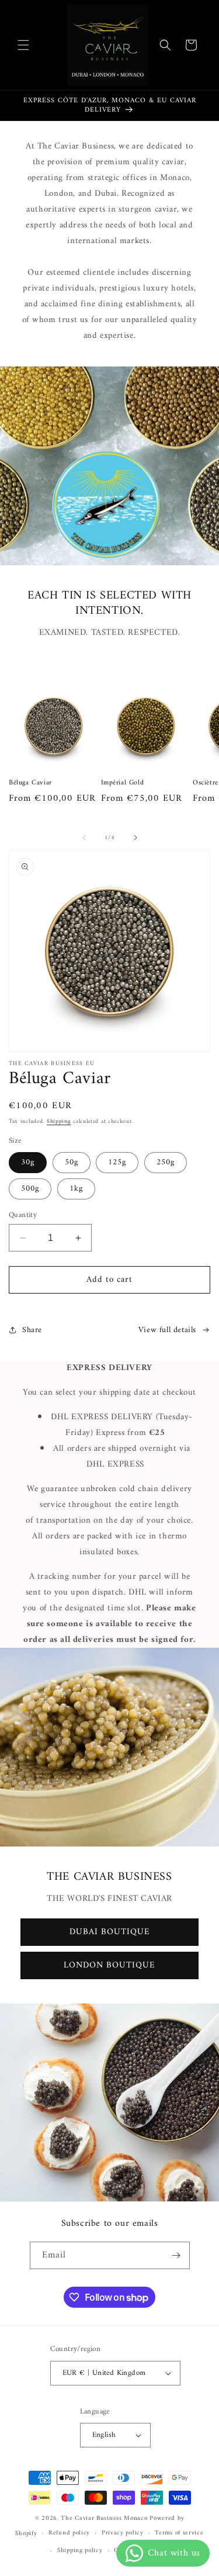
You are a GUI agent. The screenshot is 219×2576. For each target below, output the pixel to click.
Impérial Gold (123, 783)
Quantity (23, 1215)
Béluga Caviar (30, 783)
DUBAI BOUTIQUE (110, 1932)
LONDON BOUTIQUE (109, 1965)
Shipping (59, 1121)
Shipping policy (80, 2551)
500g (30, 1189)
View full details (167, 1330)
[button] (23, 45)
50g (72, 1162)
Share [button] (32, 1330)
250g (166, 1162)
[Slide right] (135, 838)
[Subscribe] (176, 2255)
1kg (76, 1189)
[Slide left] (84, 838)
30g (28, 1162)
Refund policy (69, 2533)
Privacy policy (123, 2533)
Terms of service (179, 2533)
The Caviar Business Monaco (104, 2518)
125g (117, 1162)
